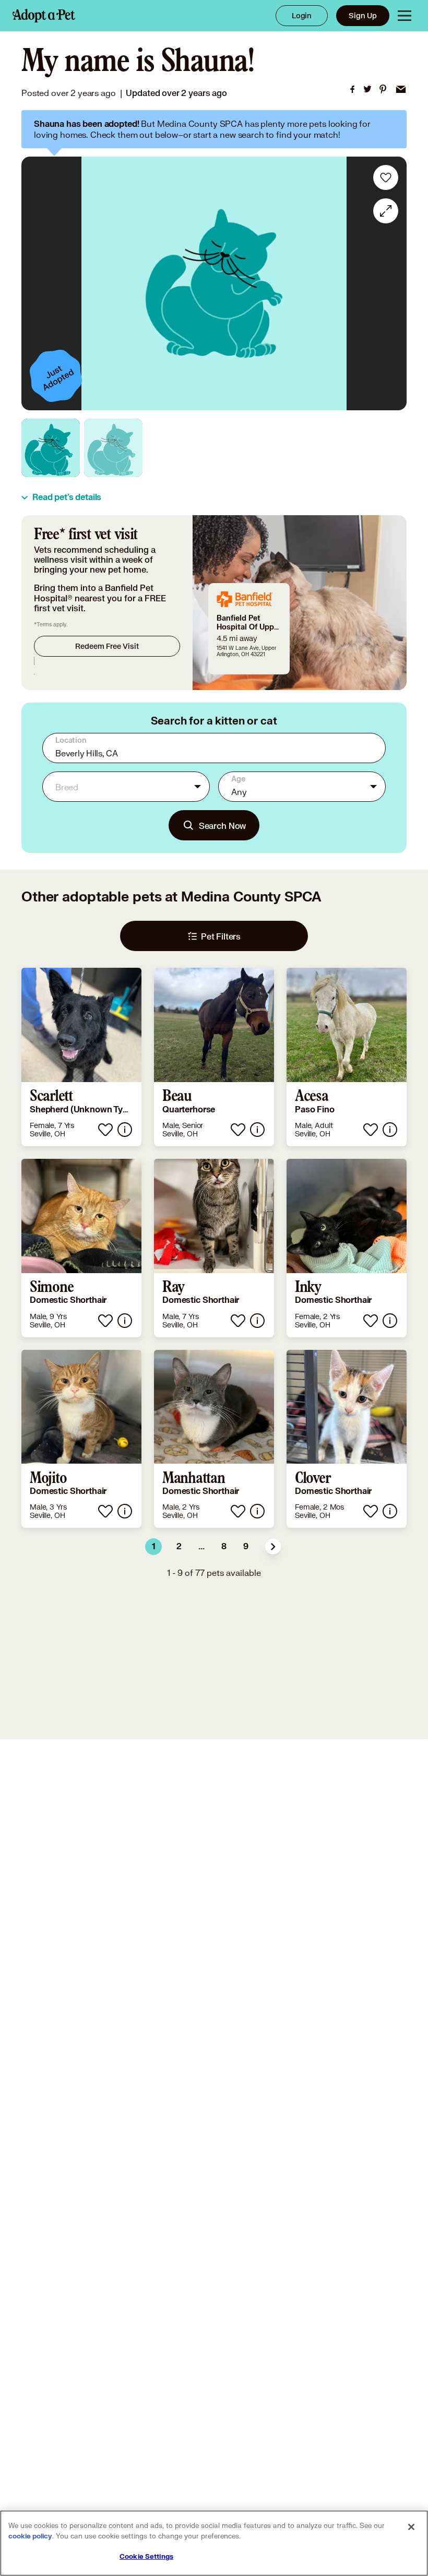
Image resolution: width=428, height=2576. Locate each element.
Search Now (223, 826)
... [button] (201, 1547)
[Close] (411, 2527)
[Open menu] (405, 16)
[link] (352, 89)
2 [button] (179, 1547)
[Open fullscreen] (386, 211)
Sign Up (363, 15)
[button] (273, 1547)
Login (302, 15)
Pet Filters (221, 936)
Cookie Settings (146, 2557)
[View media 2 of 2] (113, 448)
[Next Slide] (391, 283)
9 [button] (246, 1547)
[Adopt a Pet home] (44, 16)
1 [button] (154, 1547)
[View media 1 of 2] (51, 448)
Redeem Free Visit (107, 646)
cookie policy (30, 2536)
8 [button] (224, 1547)
